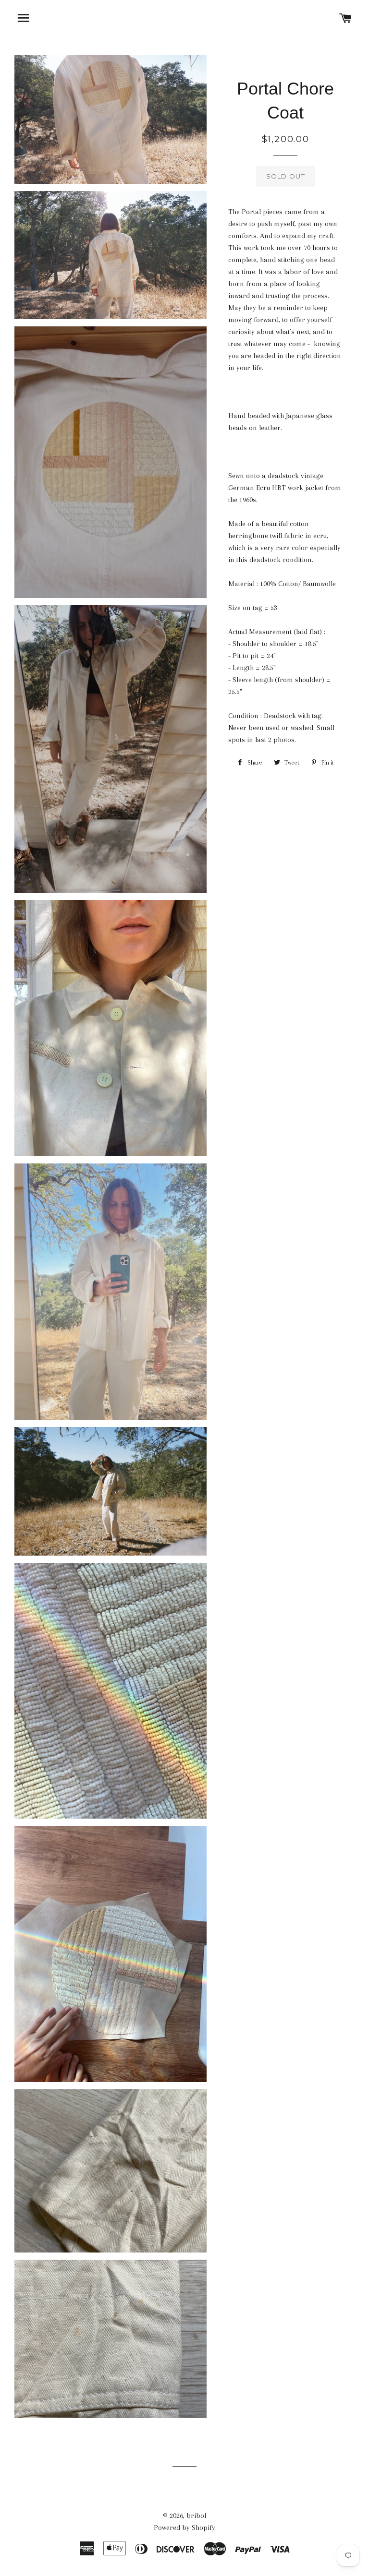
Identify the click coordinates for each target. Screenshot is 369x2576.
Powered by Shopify (184, 2528)
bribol (196, 2516)
